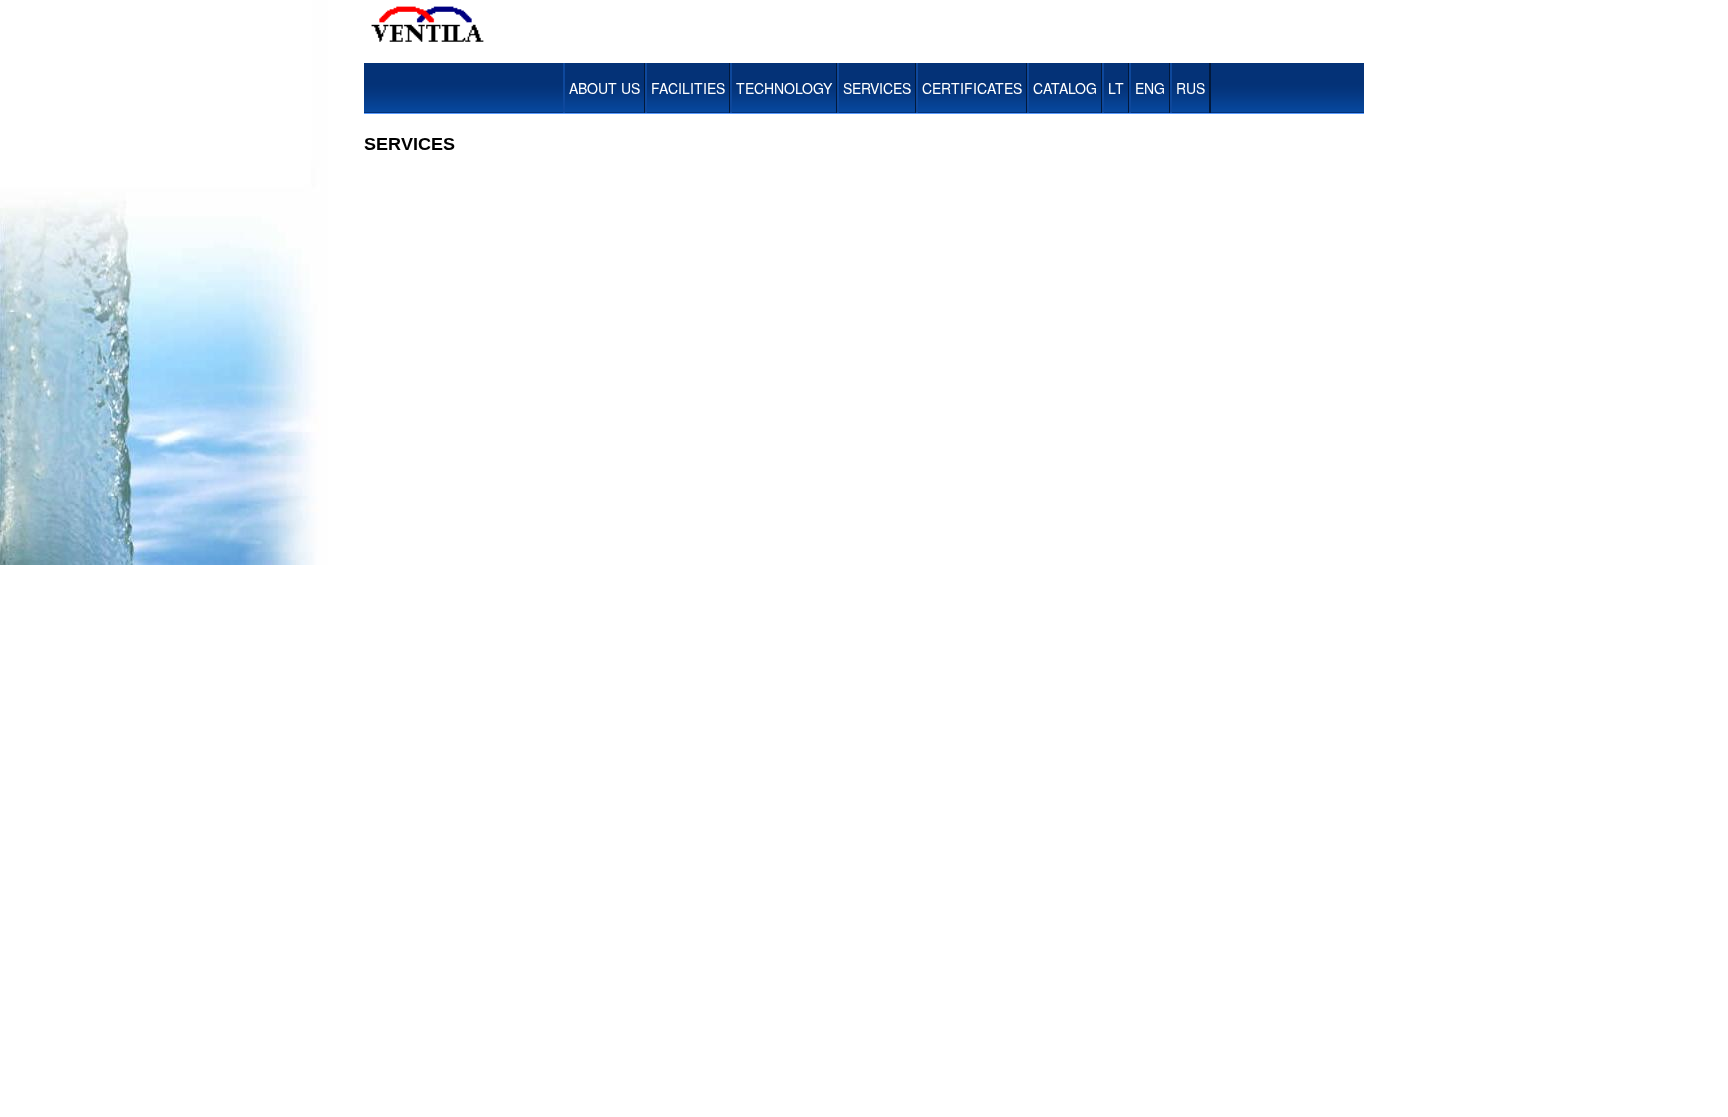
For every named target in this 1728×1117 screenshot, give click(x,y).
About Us (604, 88)
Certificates (972, 88)
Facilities (688, 88)
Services (877, 88)
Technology (784, 88)
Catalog (1065, 88)
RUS (1190, 88)
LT (1116, 88)
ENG (1150, 88)
